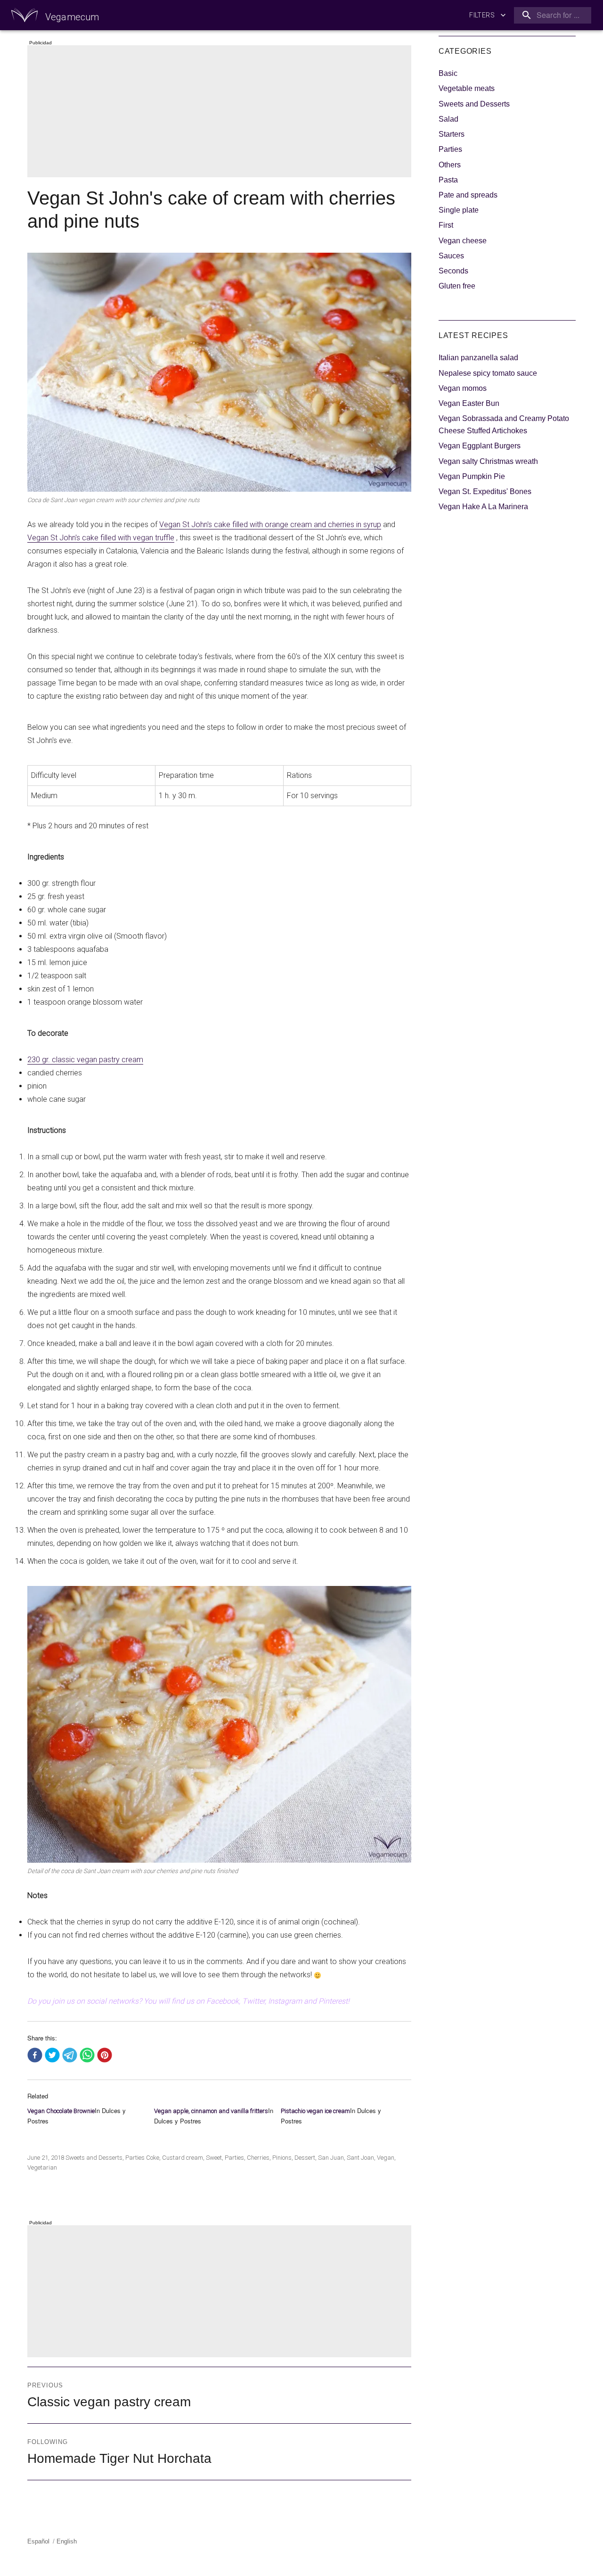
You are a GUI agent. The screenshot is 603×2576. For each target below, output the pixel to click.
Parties (135, 2158)
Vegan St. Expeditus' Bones (485, 491)
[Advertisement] (221, 112)
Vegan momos (463, 388)
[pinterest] (105, 2056)
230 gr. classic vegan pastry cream (85, 1060)
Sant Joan (360, 2158)
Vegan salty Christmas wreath (488, 461)
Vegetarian (42, 2167)
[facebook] (35, 2056)
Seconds (453, 271)
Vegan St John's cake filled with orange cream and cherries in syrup (270, 524)
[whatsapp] (87, 2056)
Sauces (451, 256)
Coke (153, 2158)
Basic (448, 73)
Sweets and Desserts (94, 2158)
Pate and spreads (468, 195)
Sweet (214, 2158)
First (446, 225)
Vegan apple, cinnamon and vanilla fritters (211, 2111)
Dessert (305, 2158)
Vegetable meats (467, 88)
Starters (452, 134)
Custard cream (183, 2158)
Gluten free (457, 286)
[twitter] (52, 2056)
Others (450, 165)
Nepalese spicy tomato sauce (488, 373)
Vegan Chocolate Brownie (61, 2111)
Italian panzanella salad (478, 358)
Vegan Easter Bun (469, 403)
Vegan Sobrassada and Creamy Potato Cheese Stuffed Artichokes (504, 425)
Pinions (282, 2158)
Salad (448, 119)
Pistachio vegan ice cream (315, 2111)
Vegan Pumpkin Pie (472, 476)
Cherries (258, 2158)
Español (38, 2541)
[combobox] (551, 15)
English (67, 2541)
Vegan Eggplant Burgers (480, 446)
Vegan (386, 2158)
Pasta (448, 180)
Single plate (459, 210)
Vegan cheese (463, 241)
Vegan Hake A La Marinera (483, 507)
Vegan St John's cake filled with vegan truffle (101, 538)
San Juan (331, 2158)
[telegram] (70, 2056)
